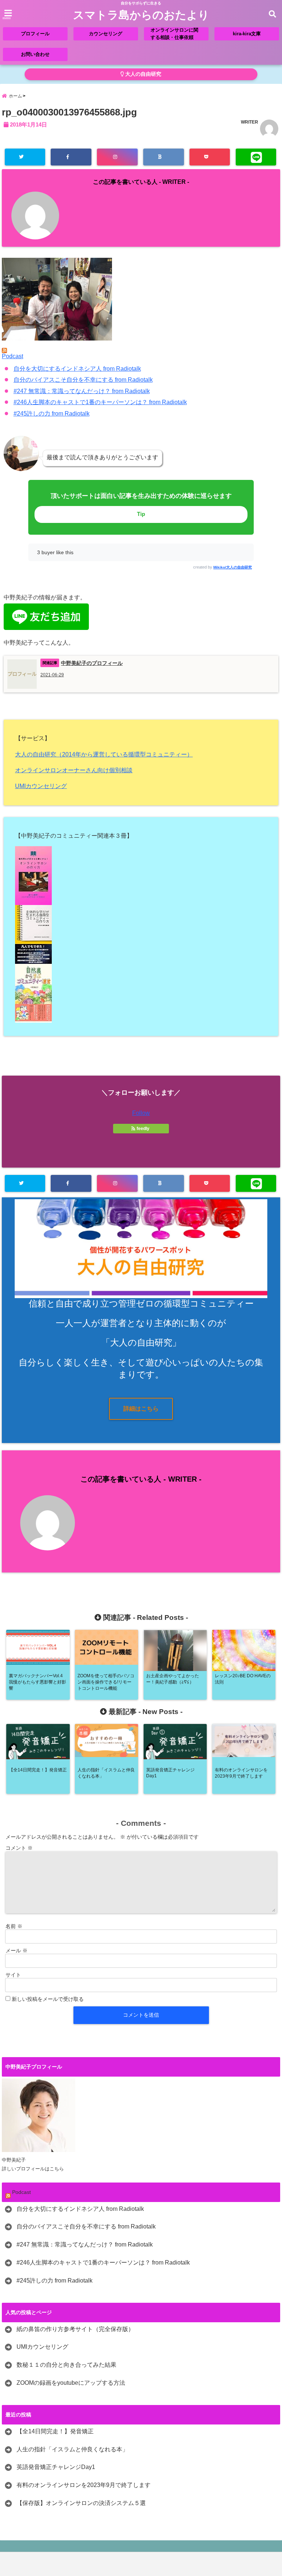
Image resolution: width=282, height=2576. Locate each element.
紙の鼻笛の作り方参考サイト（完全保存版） (75, 2329)
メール (17, 1950)
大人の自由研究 (142, 74)
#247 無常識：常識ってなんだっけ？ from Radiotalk (82, 391)
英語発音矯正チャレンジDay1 (56, 2467)
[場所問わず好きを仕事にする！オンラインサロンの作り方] (141, 876)
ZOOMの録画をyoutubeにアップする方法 (71, 2383)
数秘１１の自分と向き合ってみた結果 (66, 2365)
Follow (141, 1113)
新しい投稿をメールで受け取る (48, 1999)
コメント (19, 1848)
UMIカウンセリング (41, 786)
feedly (143, 1129)
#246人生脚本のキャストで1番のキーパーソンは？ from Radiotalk (100, 402)
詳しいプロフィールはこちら (33, 2169)
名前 (14, 1926)
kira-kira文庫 (247, 34)
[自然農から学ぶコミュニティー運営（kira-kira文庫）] (141, 993)
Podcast (12, 356)
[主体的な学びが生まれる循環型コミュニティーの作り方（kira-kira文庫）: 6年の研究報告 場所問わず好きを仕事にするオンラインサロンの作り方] (141, 934)
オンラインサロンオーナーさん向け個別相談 (74, 770)
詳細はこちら (141, 1409)
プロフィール (35, 34)
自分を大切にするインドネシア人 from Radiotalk (77, 369)
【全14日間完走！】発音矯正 (55, 2431)
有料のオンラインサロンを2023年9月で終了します (84, 2485)
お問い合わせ (35, 54)
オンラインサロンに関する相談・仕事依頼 (174, 34)
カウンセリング (106, 34)
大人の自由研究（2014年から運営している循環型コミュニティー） (104, 754)
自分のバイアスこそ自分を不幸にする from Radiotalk (83, 380)
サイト (13, 1975)
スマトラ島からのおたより (141, 15)
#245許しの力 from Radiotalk (52, 414)
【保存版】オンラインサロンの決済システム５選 (81, 2503)
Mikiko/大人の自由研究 (233, 567)
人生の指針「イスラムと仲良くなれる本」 (72, 2449)
